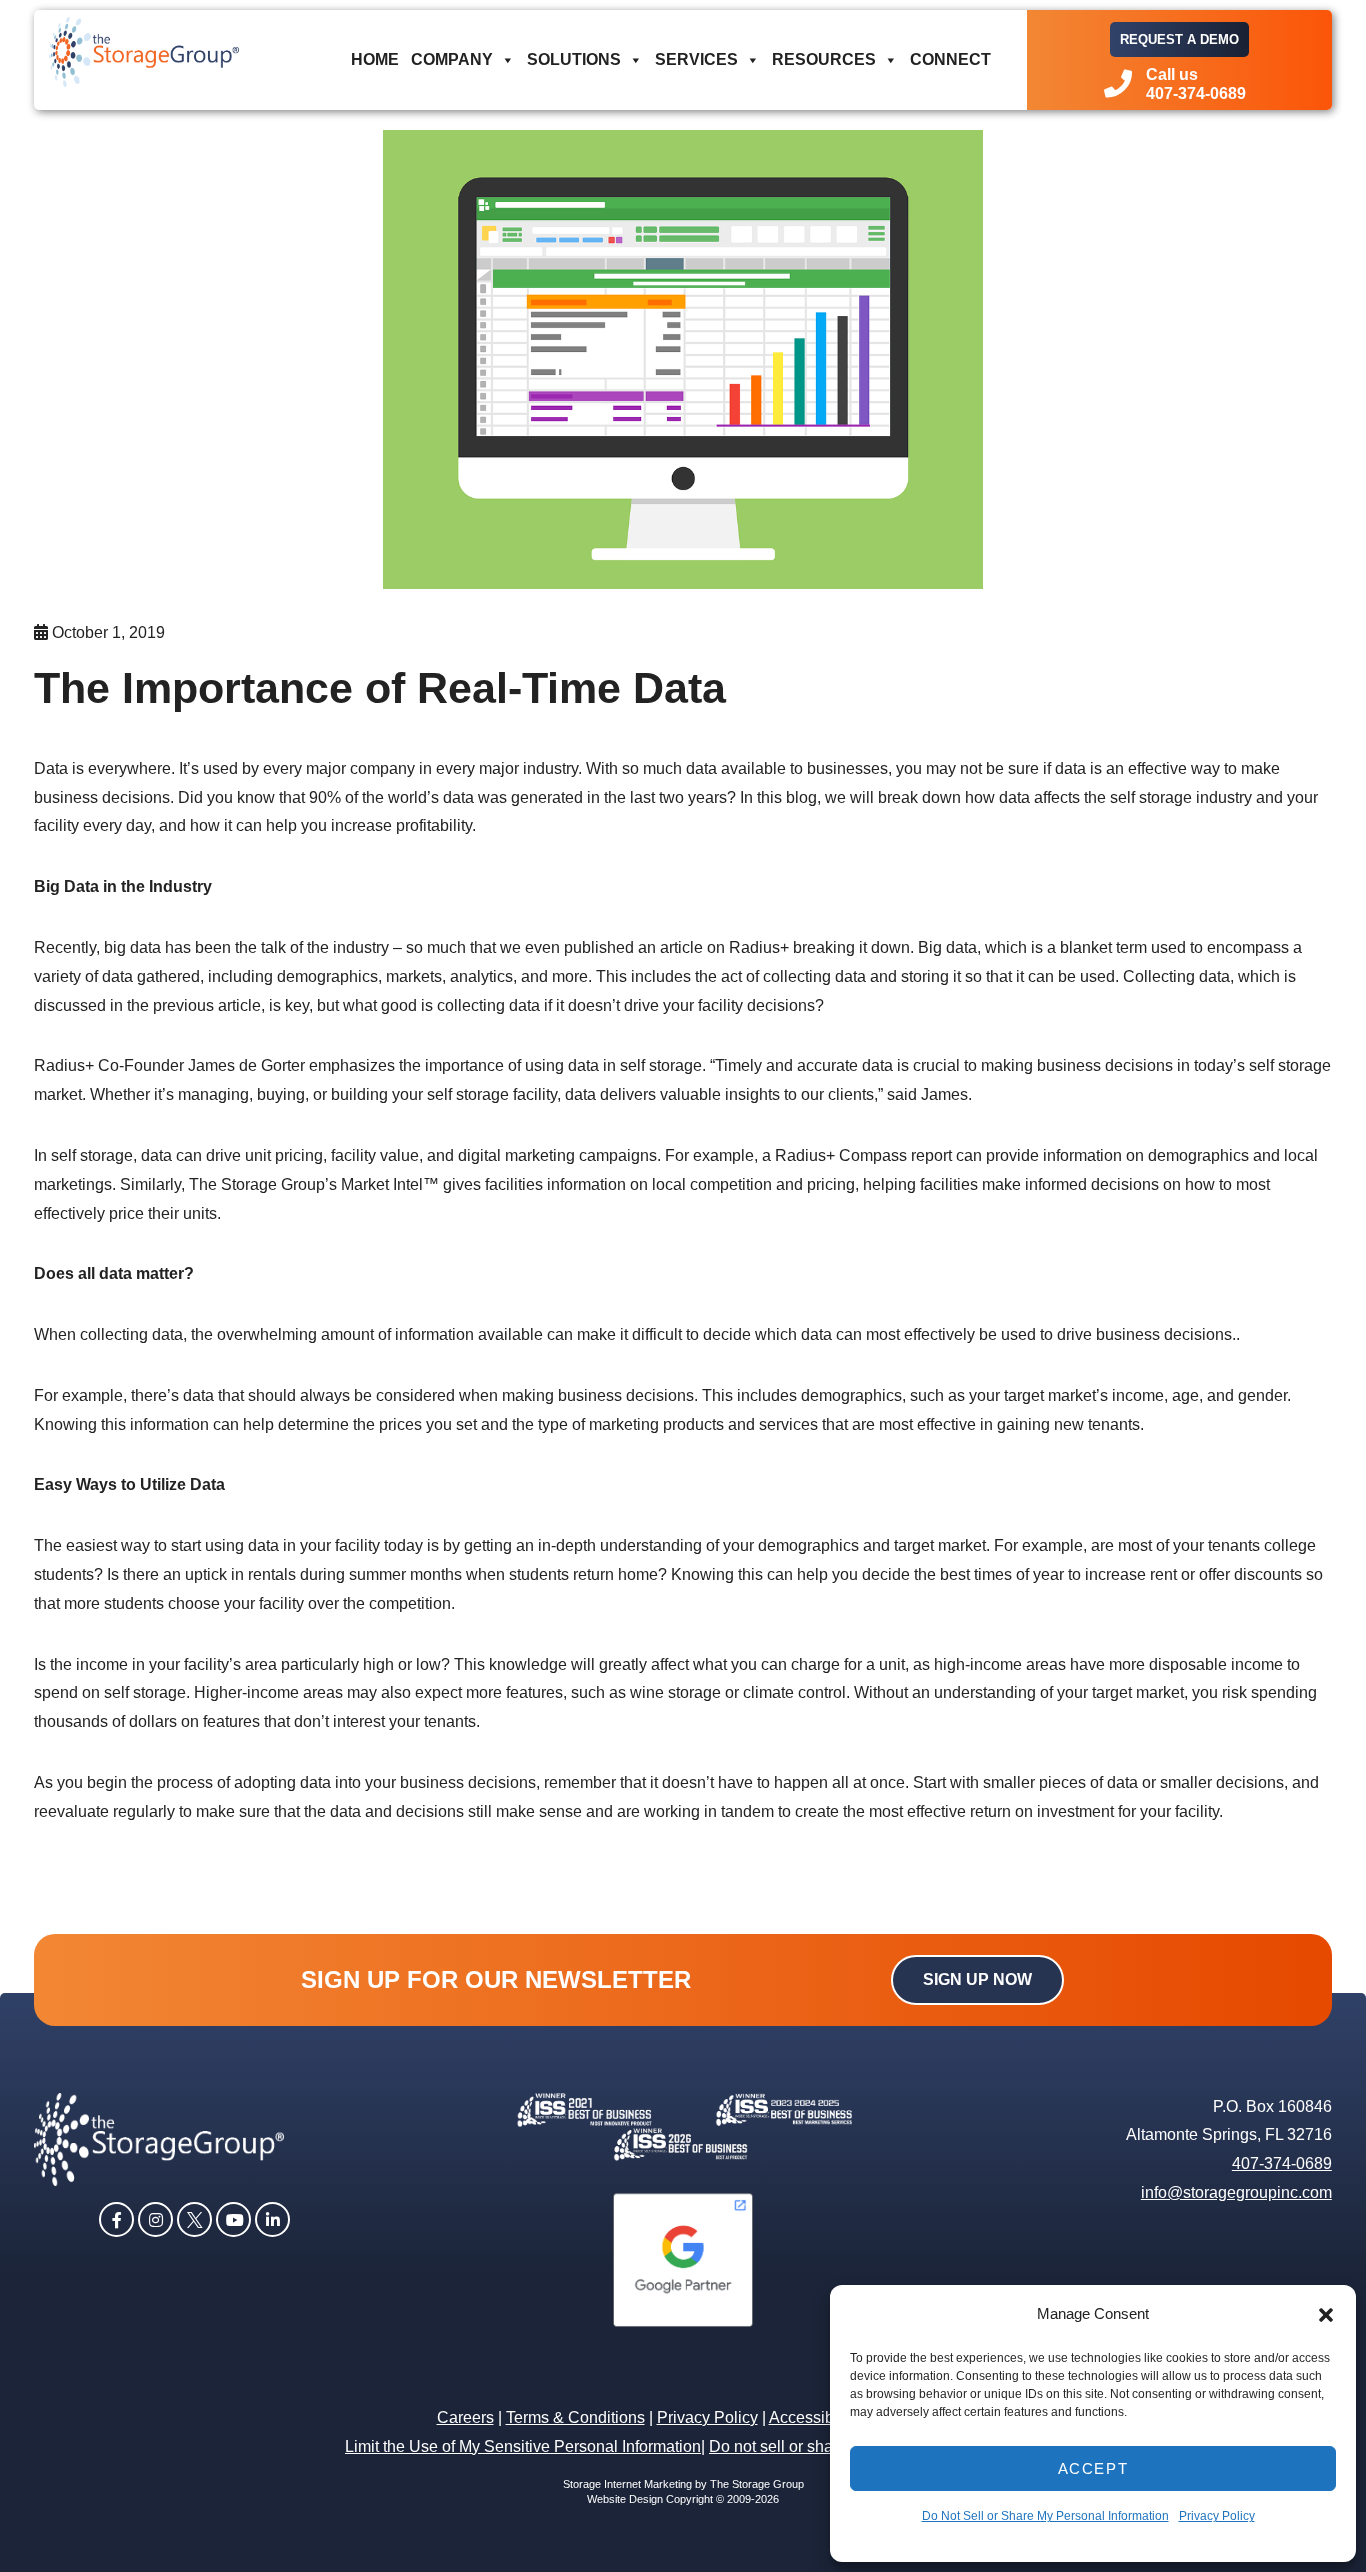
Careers (465, 2417)
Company (452, 59)
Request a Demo (1179, 39)
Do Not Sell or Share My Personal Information (1045, 2516)
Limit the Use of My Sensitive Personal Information (523, 2446)
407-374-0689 (1282, 2163)
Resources (824, 59)
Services (696, 59)
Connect (950, 59)
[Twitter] (194, 2217)
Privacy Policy (1217, 2516)
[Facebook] (116, 2217)
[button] (1326, 2315)
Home (375, 59)
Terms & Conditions (575, 2417)
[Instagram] (155, 2217)
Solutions (574, 59)
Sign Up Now (977, 1979)
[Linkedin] (272, 2217)
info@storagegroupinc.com (1236, 2192)
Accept (1093, 2468)
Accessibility (813, 2417)
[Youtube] (233, 2217)
